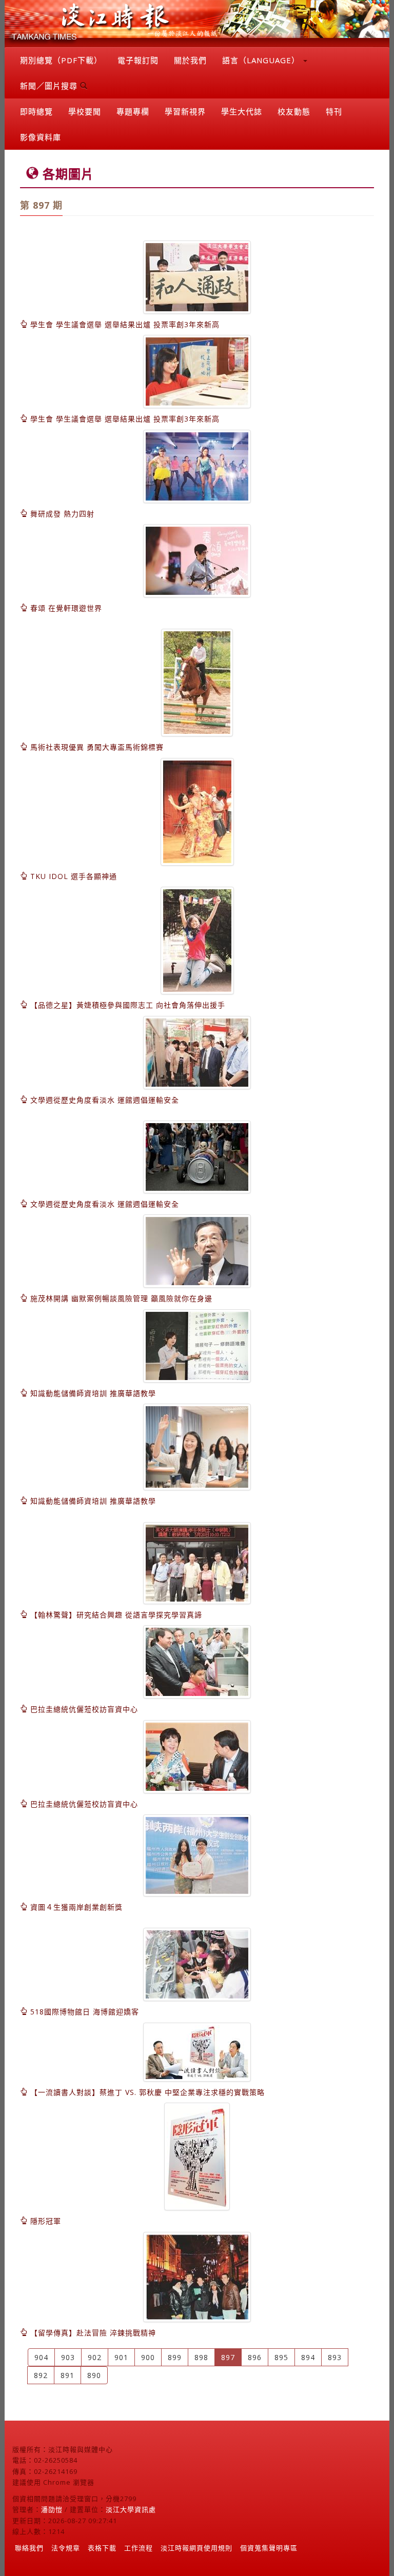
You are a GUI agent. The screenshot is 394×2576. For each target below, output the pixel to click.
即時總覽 (36, 111)
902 (95, 2357)
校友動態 (294, 111)
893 (335, 2357)
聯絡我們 (29, 2548)
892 (41, 2375)
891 (67, 2375)
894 (308, 2357)
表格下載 (102, 2548)
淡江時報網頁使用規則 (196, 2548)
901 (121, 2357)
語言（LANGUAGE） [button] (262, 60)
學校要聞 (85, 111)
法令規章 (66, 2548)
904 (41, 2357)
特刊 (334, 111)
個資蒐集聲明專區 (269, 2548)
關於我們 (190, 60)
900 (148, 2357)
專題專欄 (133, 111)
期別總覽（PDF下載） (61, 60)
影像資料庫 (41, 137)
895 (281, 2357)
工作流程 (139, 2548)
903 (68, 2357)
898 (201, 2357)
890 (94, 2375)
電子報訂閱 (138, 60)
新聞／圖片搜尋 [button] (50, 86)
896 (255, 2357)
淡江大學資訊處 (131, 2509)
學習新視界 (185, 111)
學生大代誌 (242, 111)
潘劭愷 (52, 2509)
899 (175, 2357)
